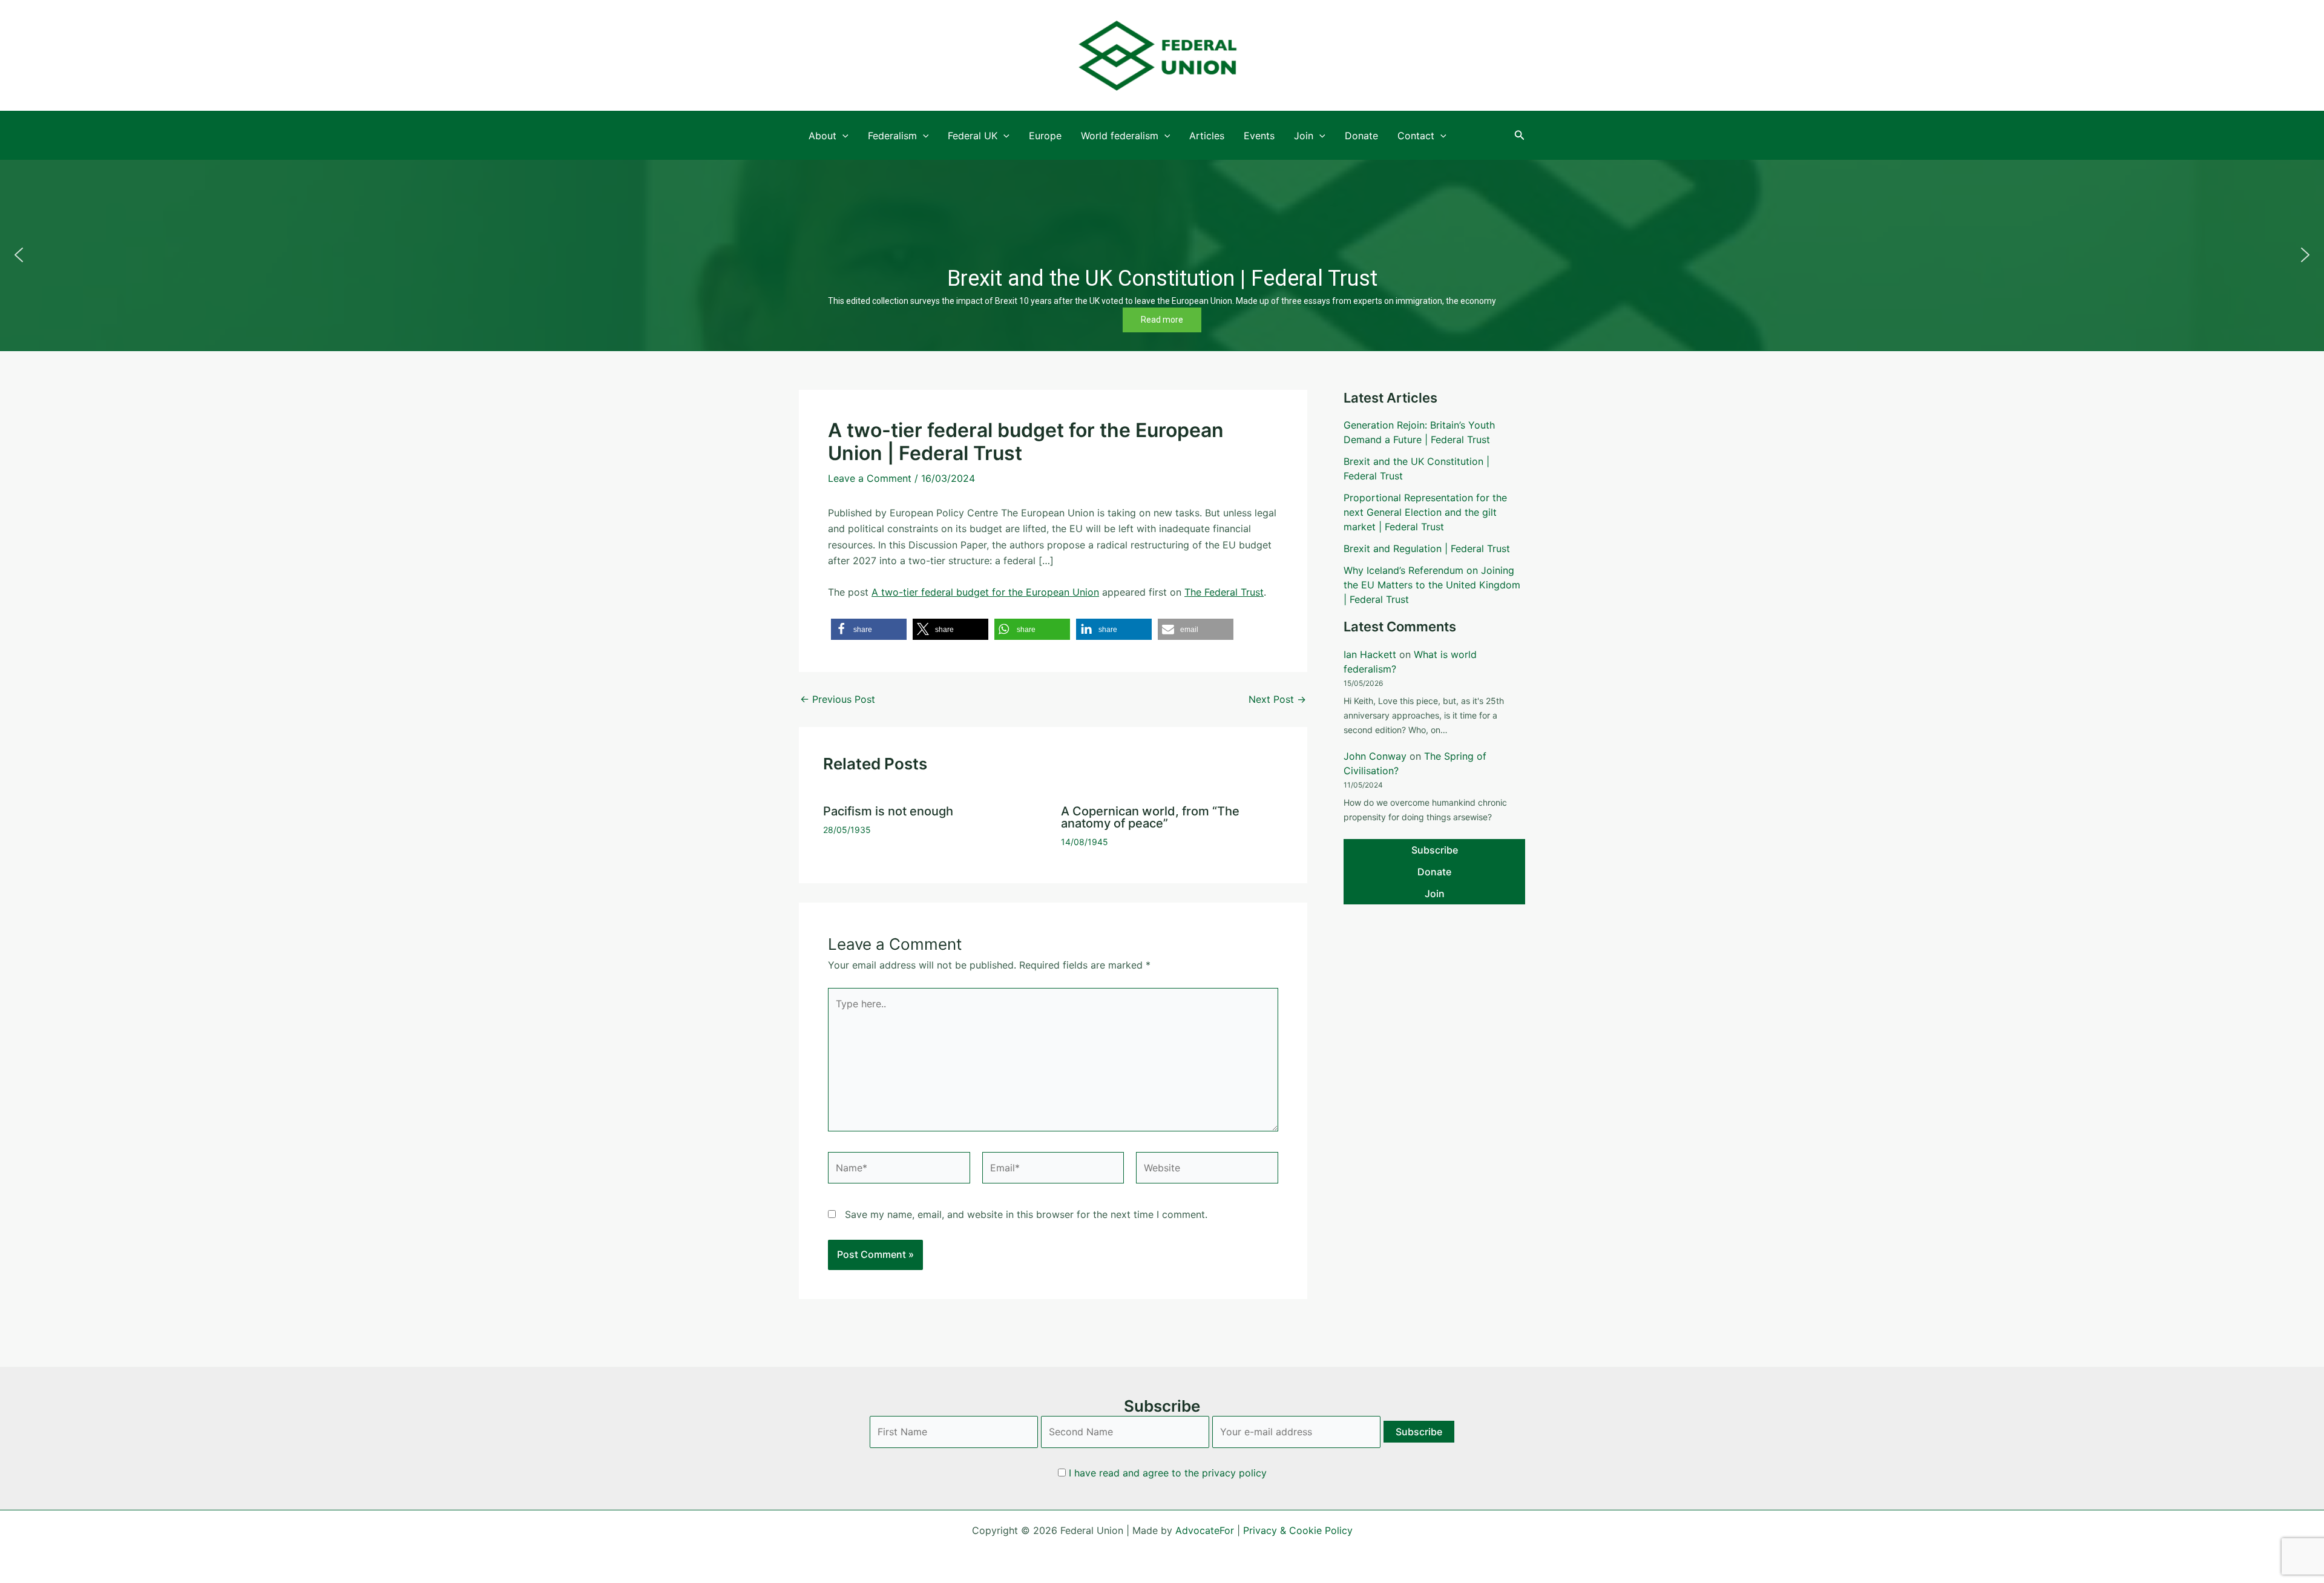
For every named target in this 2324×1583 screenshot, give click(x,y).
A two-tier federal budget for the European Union (985, 592)
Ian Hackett (1370, 654)
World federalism (1120, 136)
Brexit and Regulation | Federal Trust (1427, 548)
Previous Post (838, 699)
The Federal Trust (1224, 592)
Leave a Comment (870, 478)
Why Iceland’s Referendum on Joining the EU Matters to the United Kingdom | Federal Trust (1432, 585)
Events (1259, 136)
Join (1304, 136)
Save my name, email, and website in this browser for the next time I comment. (1026, 1214)
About (822, 136)
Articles (1207, 136)
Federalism (892, 136)
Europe (1045, 136)
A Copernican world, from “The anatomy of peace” (1150, 817)
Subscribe (1435, 850)
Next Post (1277, 699)
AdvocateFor (1205, 1530)
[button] (1520, 135)
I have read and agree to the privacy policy (1168, 1473)
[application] (842, 136)
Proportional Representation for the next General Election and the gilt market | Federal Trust (1425, 512)
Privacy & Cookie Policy (1298, 1530)
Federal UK (973, 136)
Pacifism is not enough (888, 811)
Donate (1361, 136)
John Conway (1375, 756)
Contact (1416, 136)
